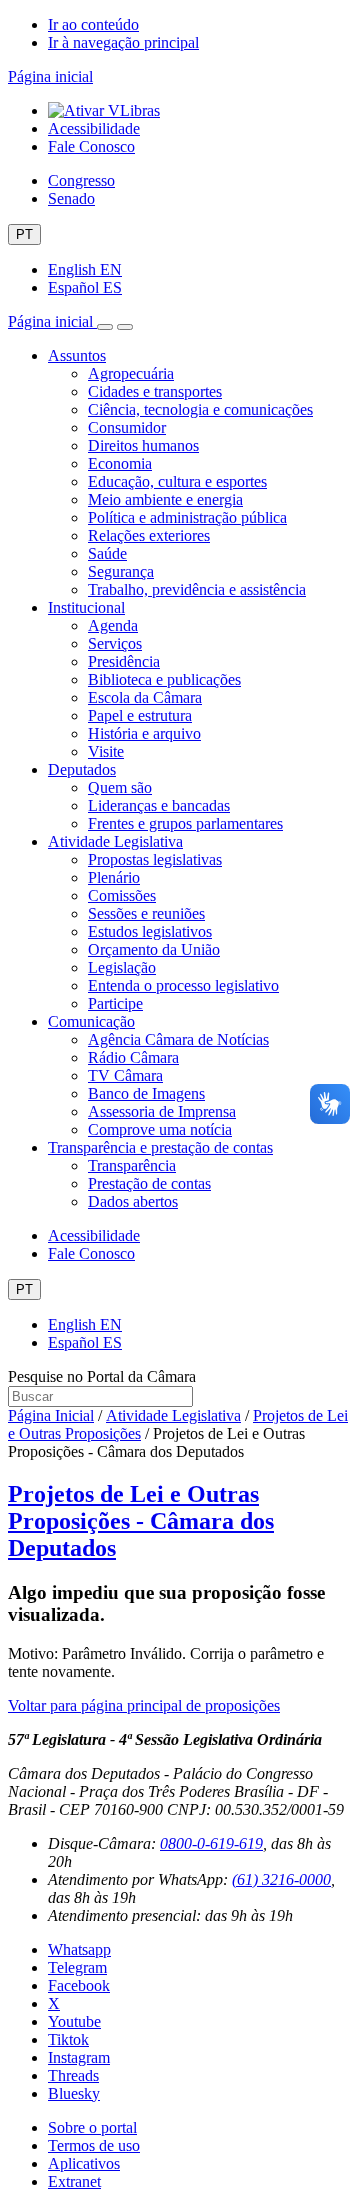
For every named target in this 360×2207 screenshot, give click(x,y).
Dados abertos (133, 1201)
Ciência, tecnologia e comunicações (200, 409)
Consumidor (127, 427)
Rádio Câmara (133, 1057)
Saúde (107, 553)
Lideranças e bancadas (159, 805)
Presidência (124, 661)
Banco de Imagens (146, 1093)
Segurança (121, 571)
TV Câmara (125, 1075)
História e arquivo (144, 733)
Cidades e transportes (155, 391)
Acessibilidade (94, 128)
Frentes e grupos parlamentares (185, 823)
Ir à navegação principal (123, 42)
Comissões (122, 895)
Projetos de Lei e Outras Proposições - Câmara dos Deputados (141, 1521)
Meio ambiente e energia (165, 499)
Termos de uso (94, 2145)
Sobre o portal (92, 2127)
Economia (120, 463)
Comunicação (91, 1021)
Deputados (82, 769)
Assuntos (77, 355)
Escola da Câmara (145, 697)
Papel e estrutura (140, 715)
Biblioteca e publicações (164, 679)
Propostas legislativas (155, 859)
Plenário (114, 877)
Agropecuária (131, 373)
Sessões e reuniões (146, 913)
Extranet (74, 2181)
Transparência (132, 1165)
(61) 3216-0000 (281, 1879)
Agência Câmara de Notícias (178, 1039)
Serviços (115, 643)
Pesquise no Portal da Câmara (102, 1376)
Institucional (86, 607)
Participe (115, 1003)
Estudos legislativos (150, 931)
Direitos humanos (143, 445)
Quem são (120, 787)
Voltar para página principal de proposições (144, 1705)
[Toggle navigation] (105, 327)
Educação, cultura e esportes (177, 481)
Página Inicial (51, 1415)
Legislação (122, 967)
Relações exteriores (149, 535)
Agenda (113, 625)
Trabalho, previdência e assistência (197, 589)
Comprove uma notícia (160, 1129)
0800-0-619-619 (211, 1843)
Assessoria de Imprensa (162, 1111)
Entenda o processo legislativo (183, 985)
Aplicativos (84, 2163)
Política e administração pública (187, 517)
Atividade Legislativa (115, 841)
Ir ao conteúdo (93, 24)
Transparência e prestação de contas (160, 1147)
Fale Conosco (91, 146)
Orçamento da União (154, 949)
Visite (106, 751)
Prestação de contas (149, 1183)
